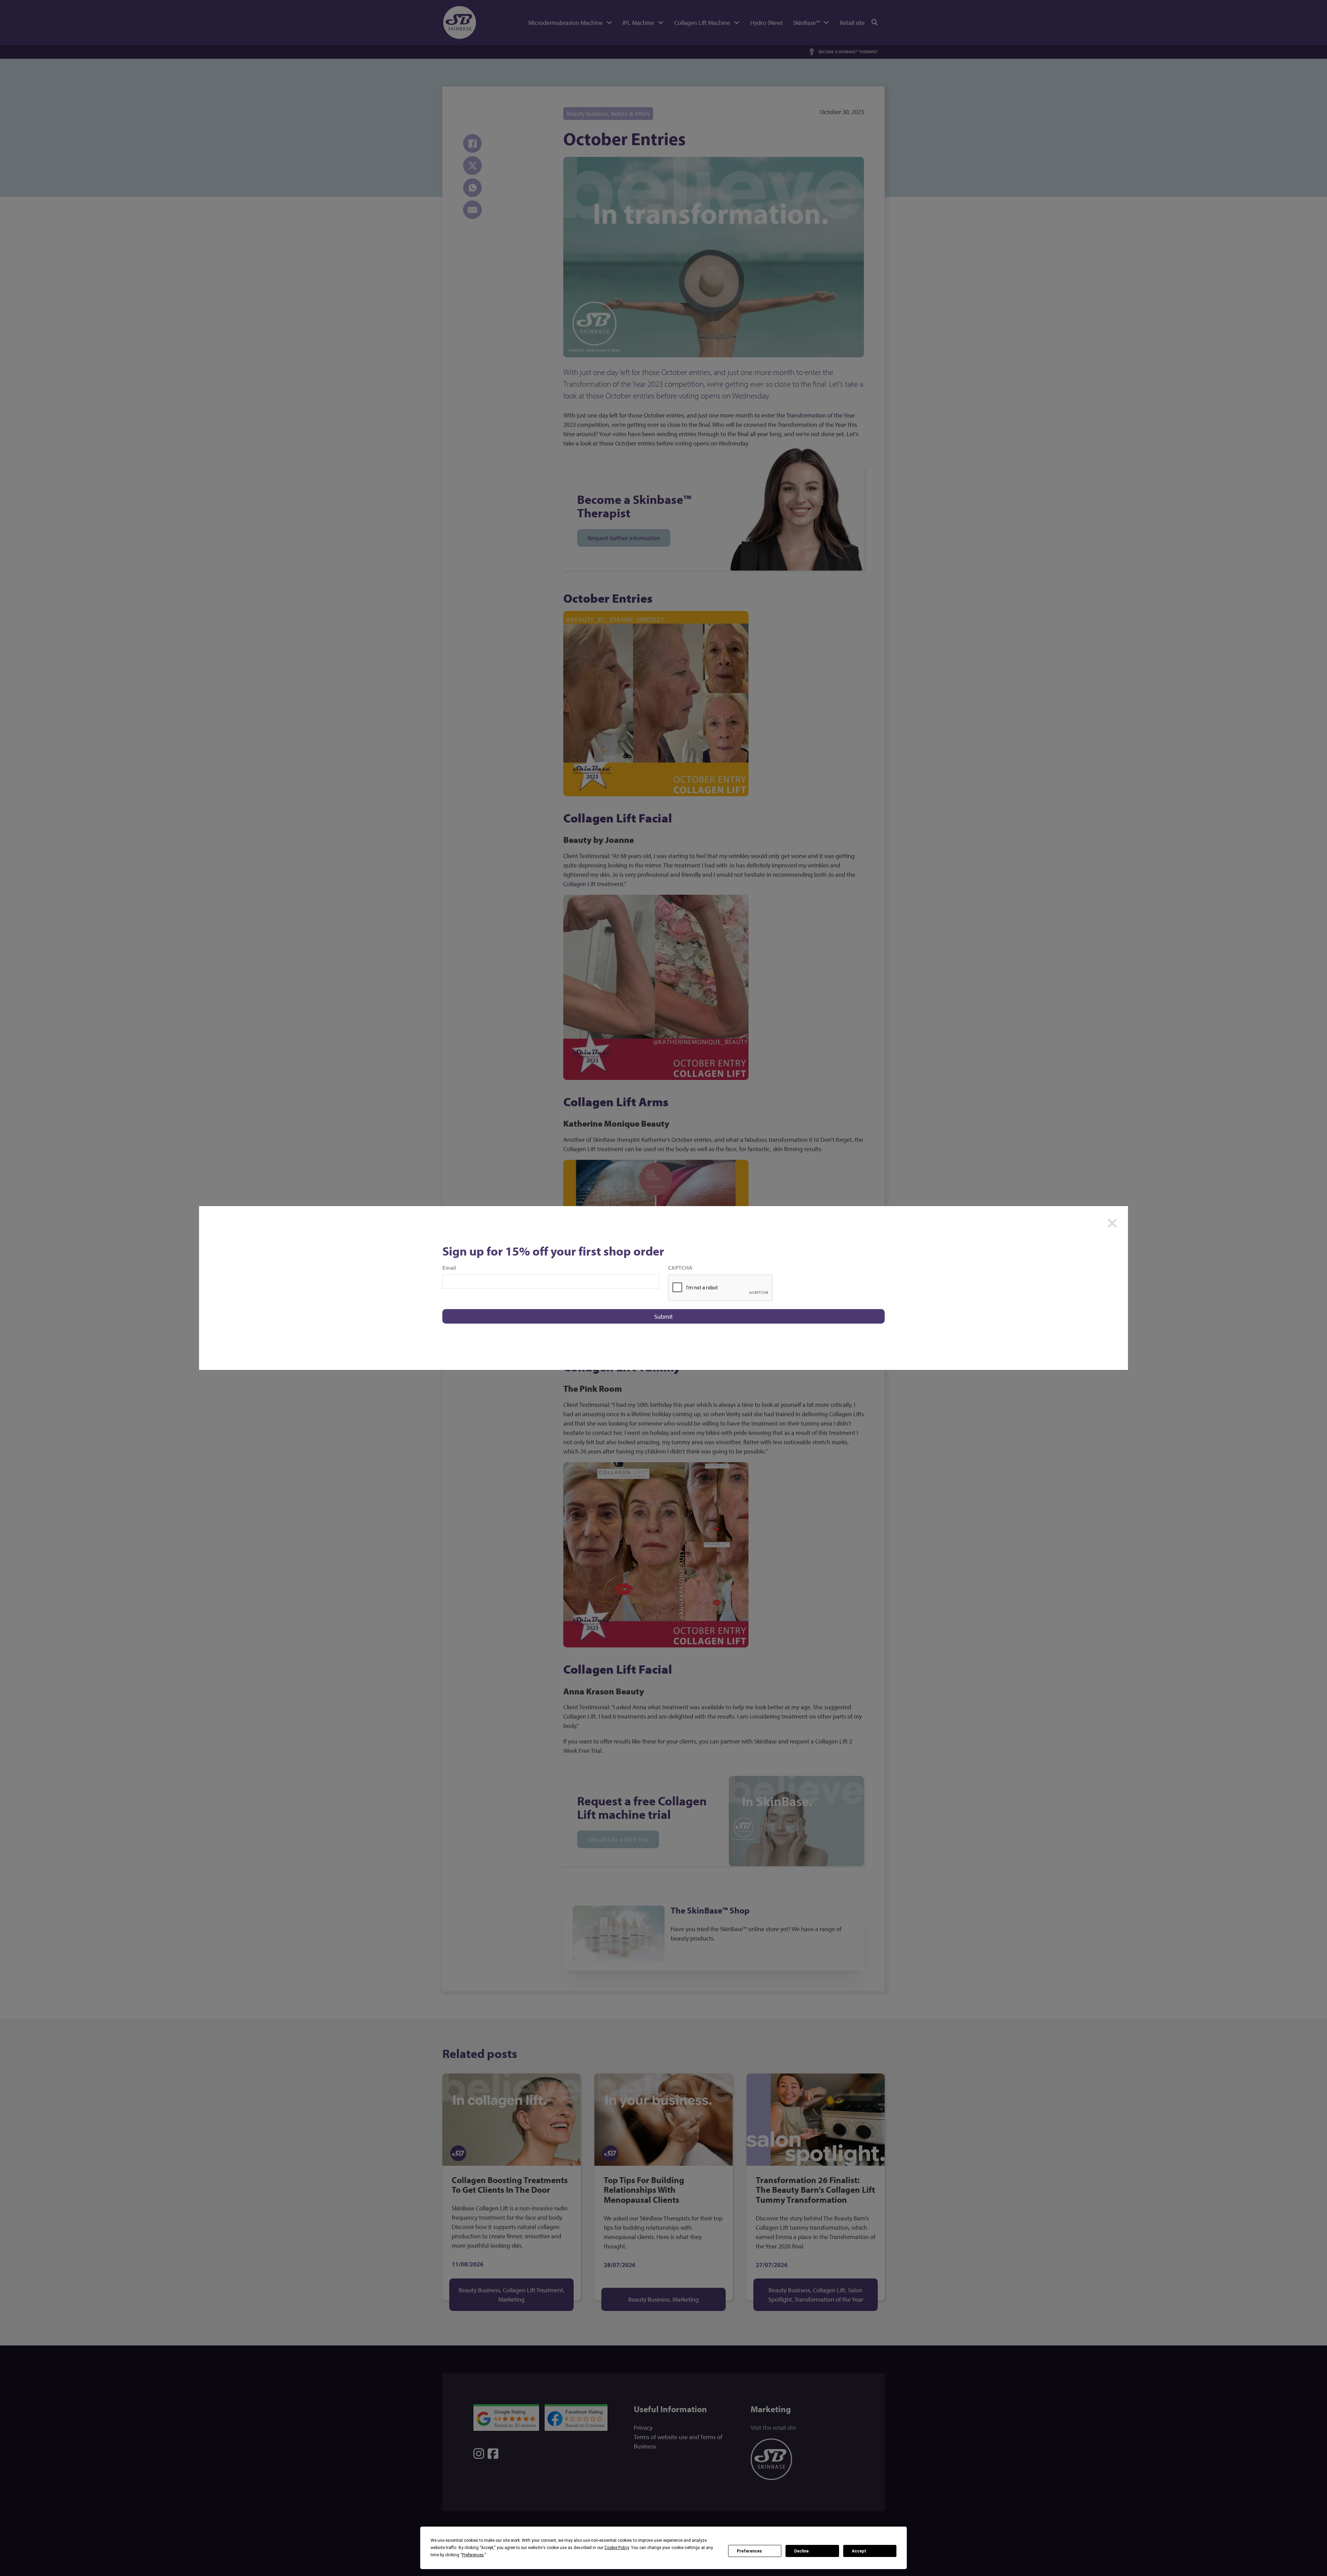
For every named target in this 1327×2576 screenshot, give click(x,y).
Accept (859, 2551)
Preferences (749, 2551)
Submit (663, 1317)
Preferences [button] (473, 2555)
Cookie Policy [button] (617, 2548)
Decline (801, 2551)
